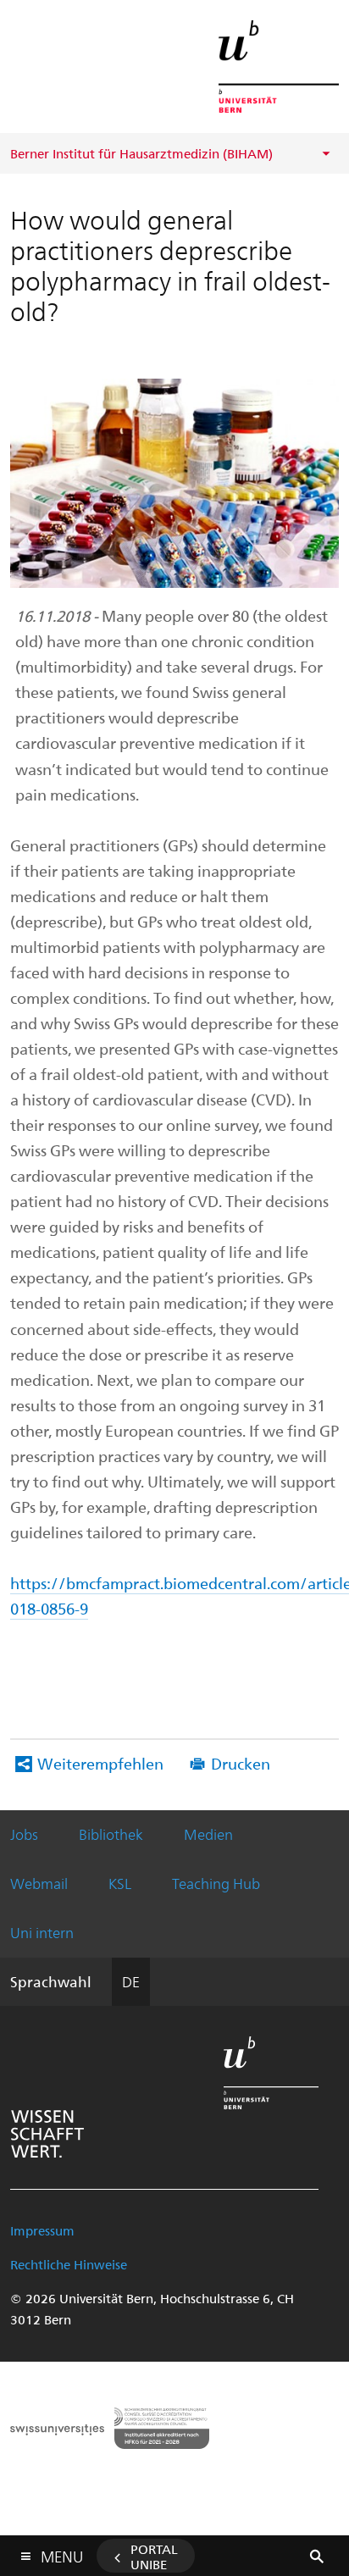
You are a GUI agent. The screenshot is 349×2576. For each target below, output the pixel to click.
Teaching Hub (216, 1883)
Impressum (42, 2230)
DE (131, 1981)
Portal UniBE (154, 2557)
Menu (62, 2553)
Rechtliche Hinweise (69, 2264)
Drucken (241, 1763)
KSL (120, 1883)
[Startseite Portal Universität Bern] (279, 66)
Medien (208, 1834)
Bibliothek (111, 1834)
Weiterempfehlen (100, 1763)
